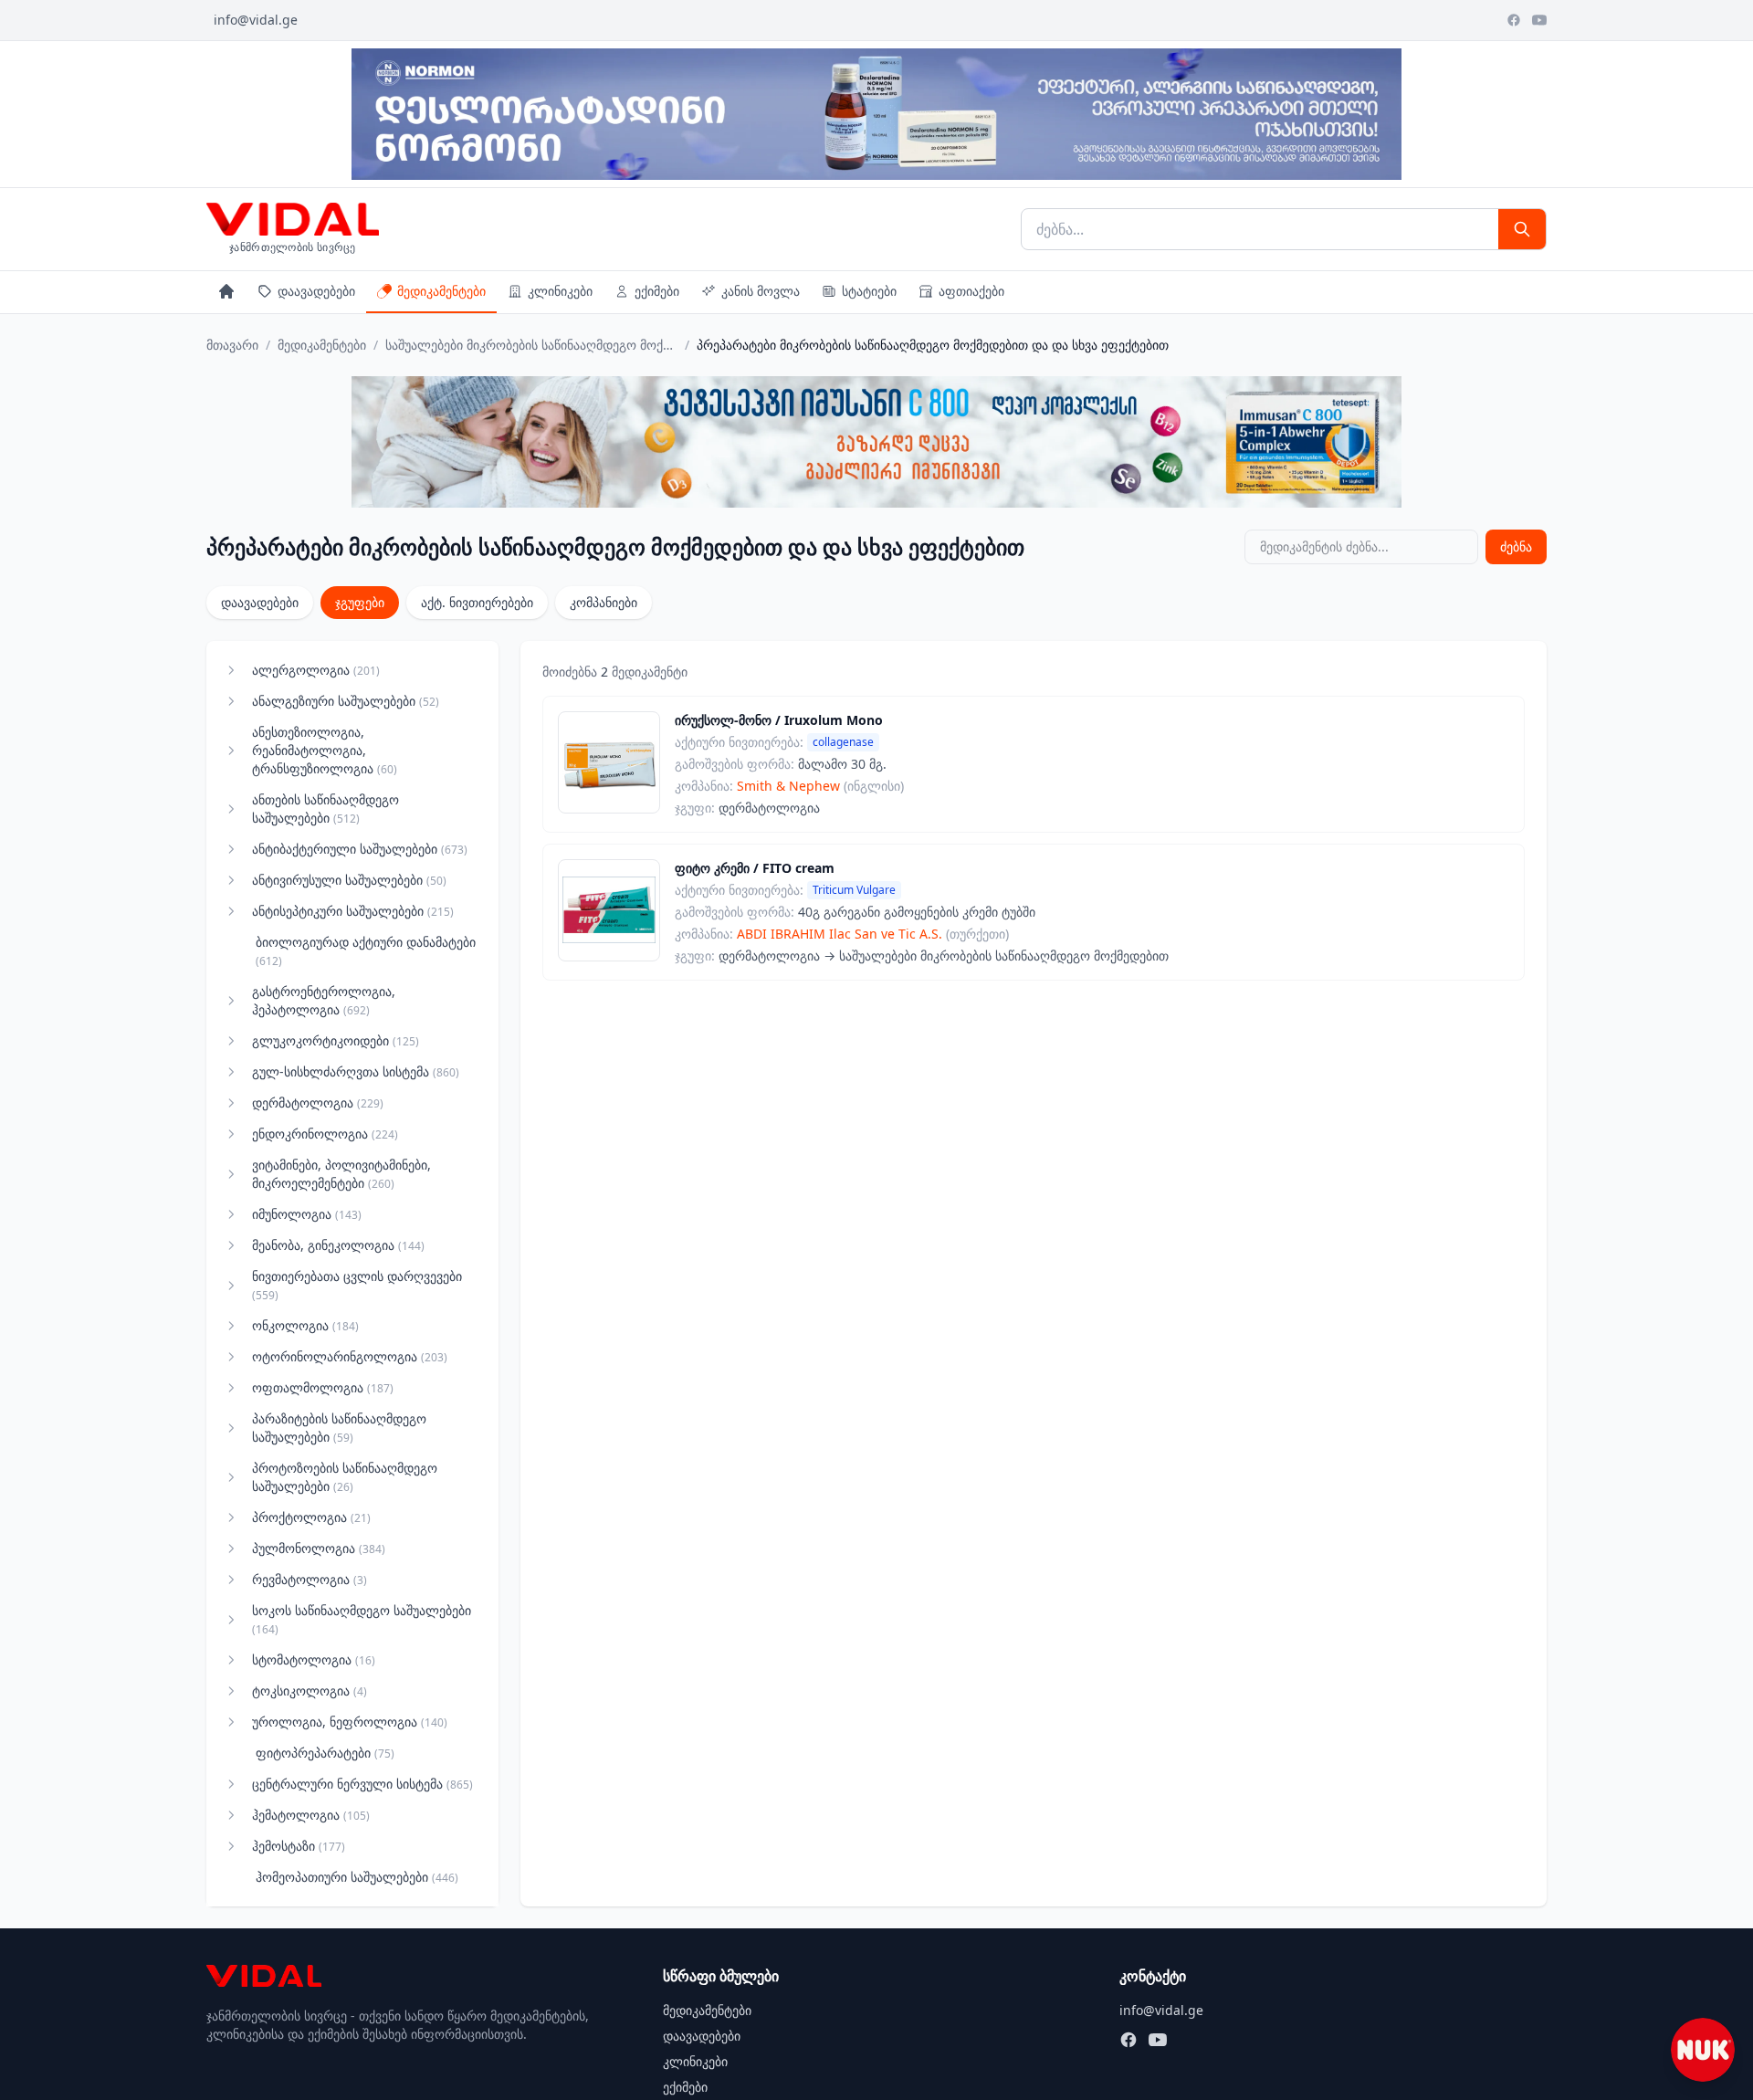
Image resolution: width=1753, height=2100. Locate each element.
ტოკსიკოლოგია (310, 1690)
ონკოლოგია (305, 1325)
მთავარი (232, 345)
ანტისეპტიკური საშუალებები (353, 911)
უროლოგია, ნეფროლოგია (350, 1722)
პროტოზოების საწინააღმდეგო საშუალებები (345, 1477)
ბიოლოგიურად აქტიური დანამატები (366, 951)
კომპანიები (604, 602)
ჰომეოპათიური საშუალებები (357, 1877)
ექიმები (657, 291)
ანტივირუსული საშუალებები (349, 880)
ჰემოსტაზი (299, 1846)
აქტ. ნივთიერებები (477, 602)
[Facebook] (1514, 20)
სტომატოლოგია (314, 1659)
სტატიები (869, 291)
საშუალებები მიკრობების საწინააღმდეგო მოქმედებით (531, 345)
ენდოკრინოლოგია (325, 1134)
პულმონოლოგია (319, 1548)
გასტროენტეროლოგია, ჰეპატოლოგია (324, 1000)
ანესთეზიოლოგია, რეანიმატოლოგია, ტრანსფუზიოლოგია (325, 750)
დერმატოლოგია (318, 1102)
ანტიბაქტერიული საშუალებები (360, 849)
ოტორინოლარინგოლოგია (350, 1356)
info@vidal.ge (256, 20)
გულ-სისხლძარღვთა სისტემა (356, 1071)
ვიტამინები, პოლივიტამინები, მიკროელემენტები (341, 1174)
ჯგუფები (360, 602)
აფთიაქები (971, 291)
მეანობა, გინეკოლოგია (338, 1245)
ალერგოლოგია (316, 670)
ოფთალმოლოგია (323, 1387)
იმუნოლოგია (307, 1214)
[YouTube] (1539, 20)
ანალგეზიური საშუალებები (346, 701)
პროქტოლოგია (311, 1517)
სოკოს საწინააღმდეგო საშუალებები (362, 1619)
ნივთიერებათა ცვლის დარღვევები (357, 1285)
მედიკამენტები (441, 291)
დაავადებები (316, 291)
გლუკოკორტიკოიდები (336, 1040)
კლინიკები (560, 291)
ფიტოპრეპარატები (325, 1753)
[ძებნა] (1522, 229)
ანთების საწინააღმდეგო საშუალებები (325, 808)
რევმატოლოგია (310, 1579)
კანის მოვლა (761, 291)
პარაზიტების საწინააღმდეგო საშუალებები (339, 1428)
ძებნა (1516, 546)
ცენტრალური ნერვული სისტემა (362, 1784)
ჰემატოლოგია (311, 1815)
